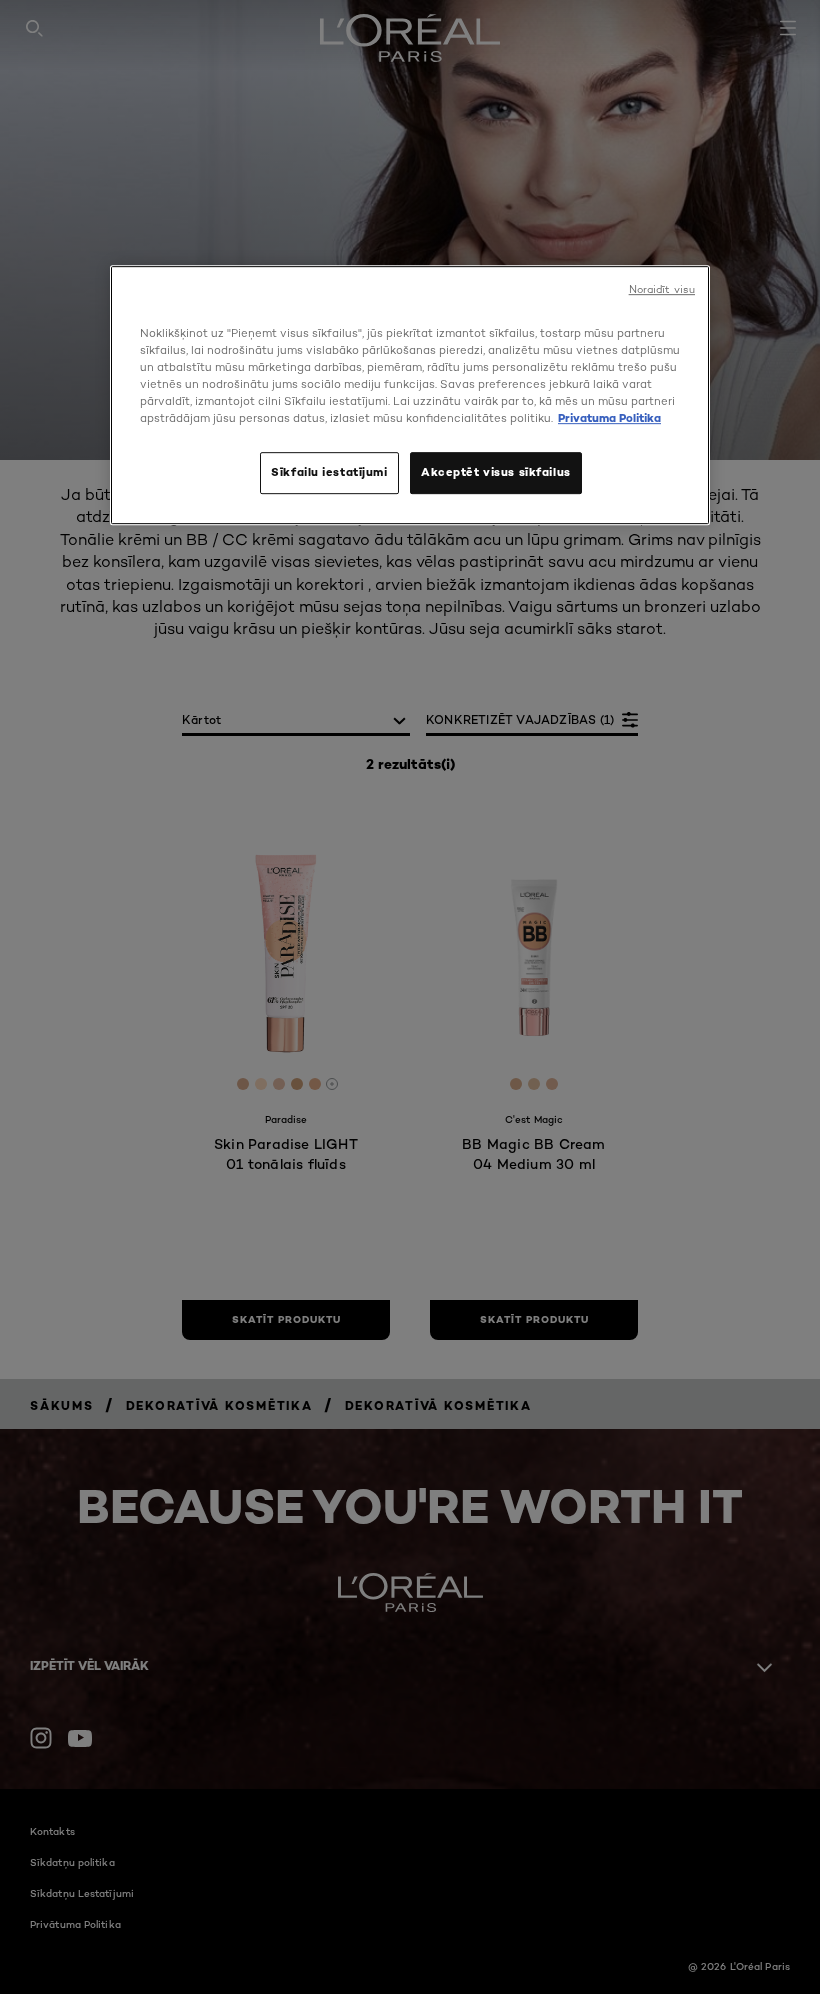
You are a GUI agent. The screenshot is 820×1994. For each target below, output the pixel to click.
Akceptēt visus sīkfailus (496, 473)
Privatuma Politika (609, 419)
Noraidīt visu (662, 289)
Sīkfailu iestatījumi (329, 473)
